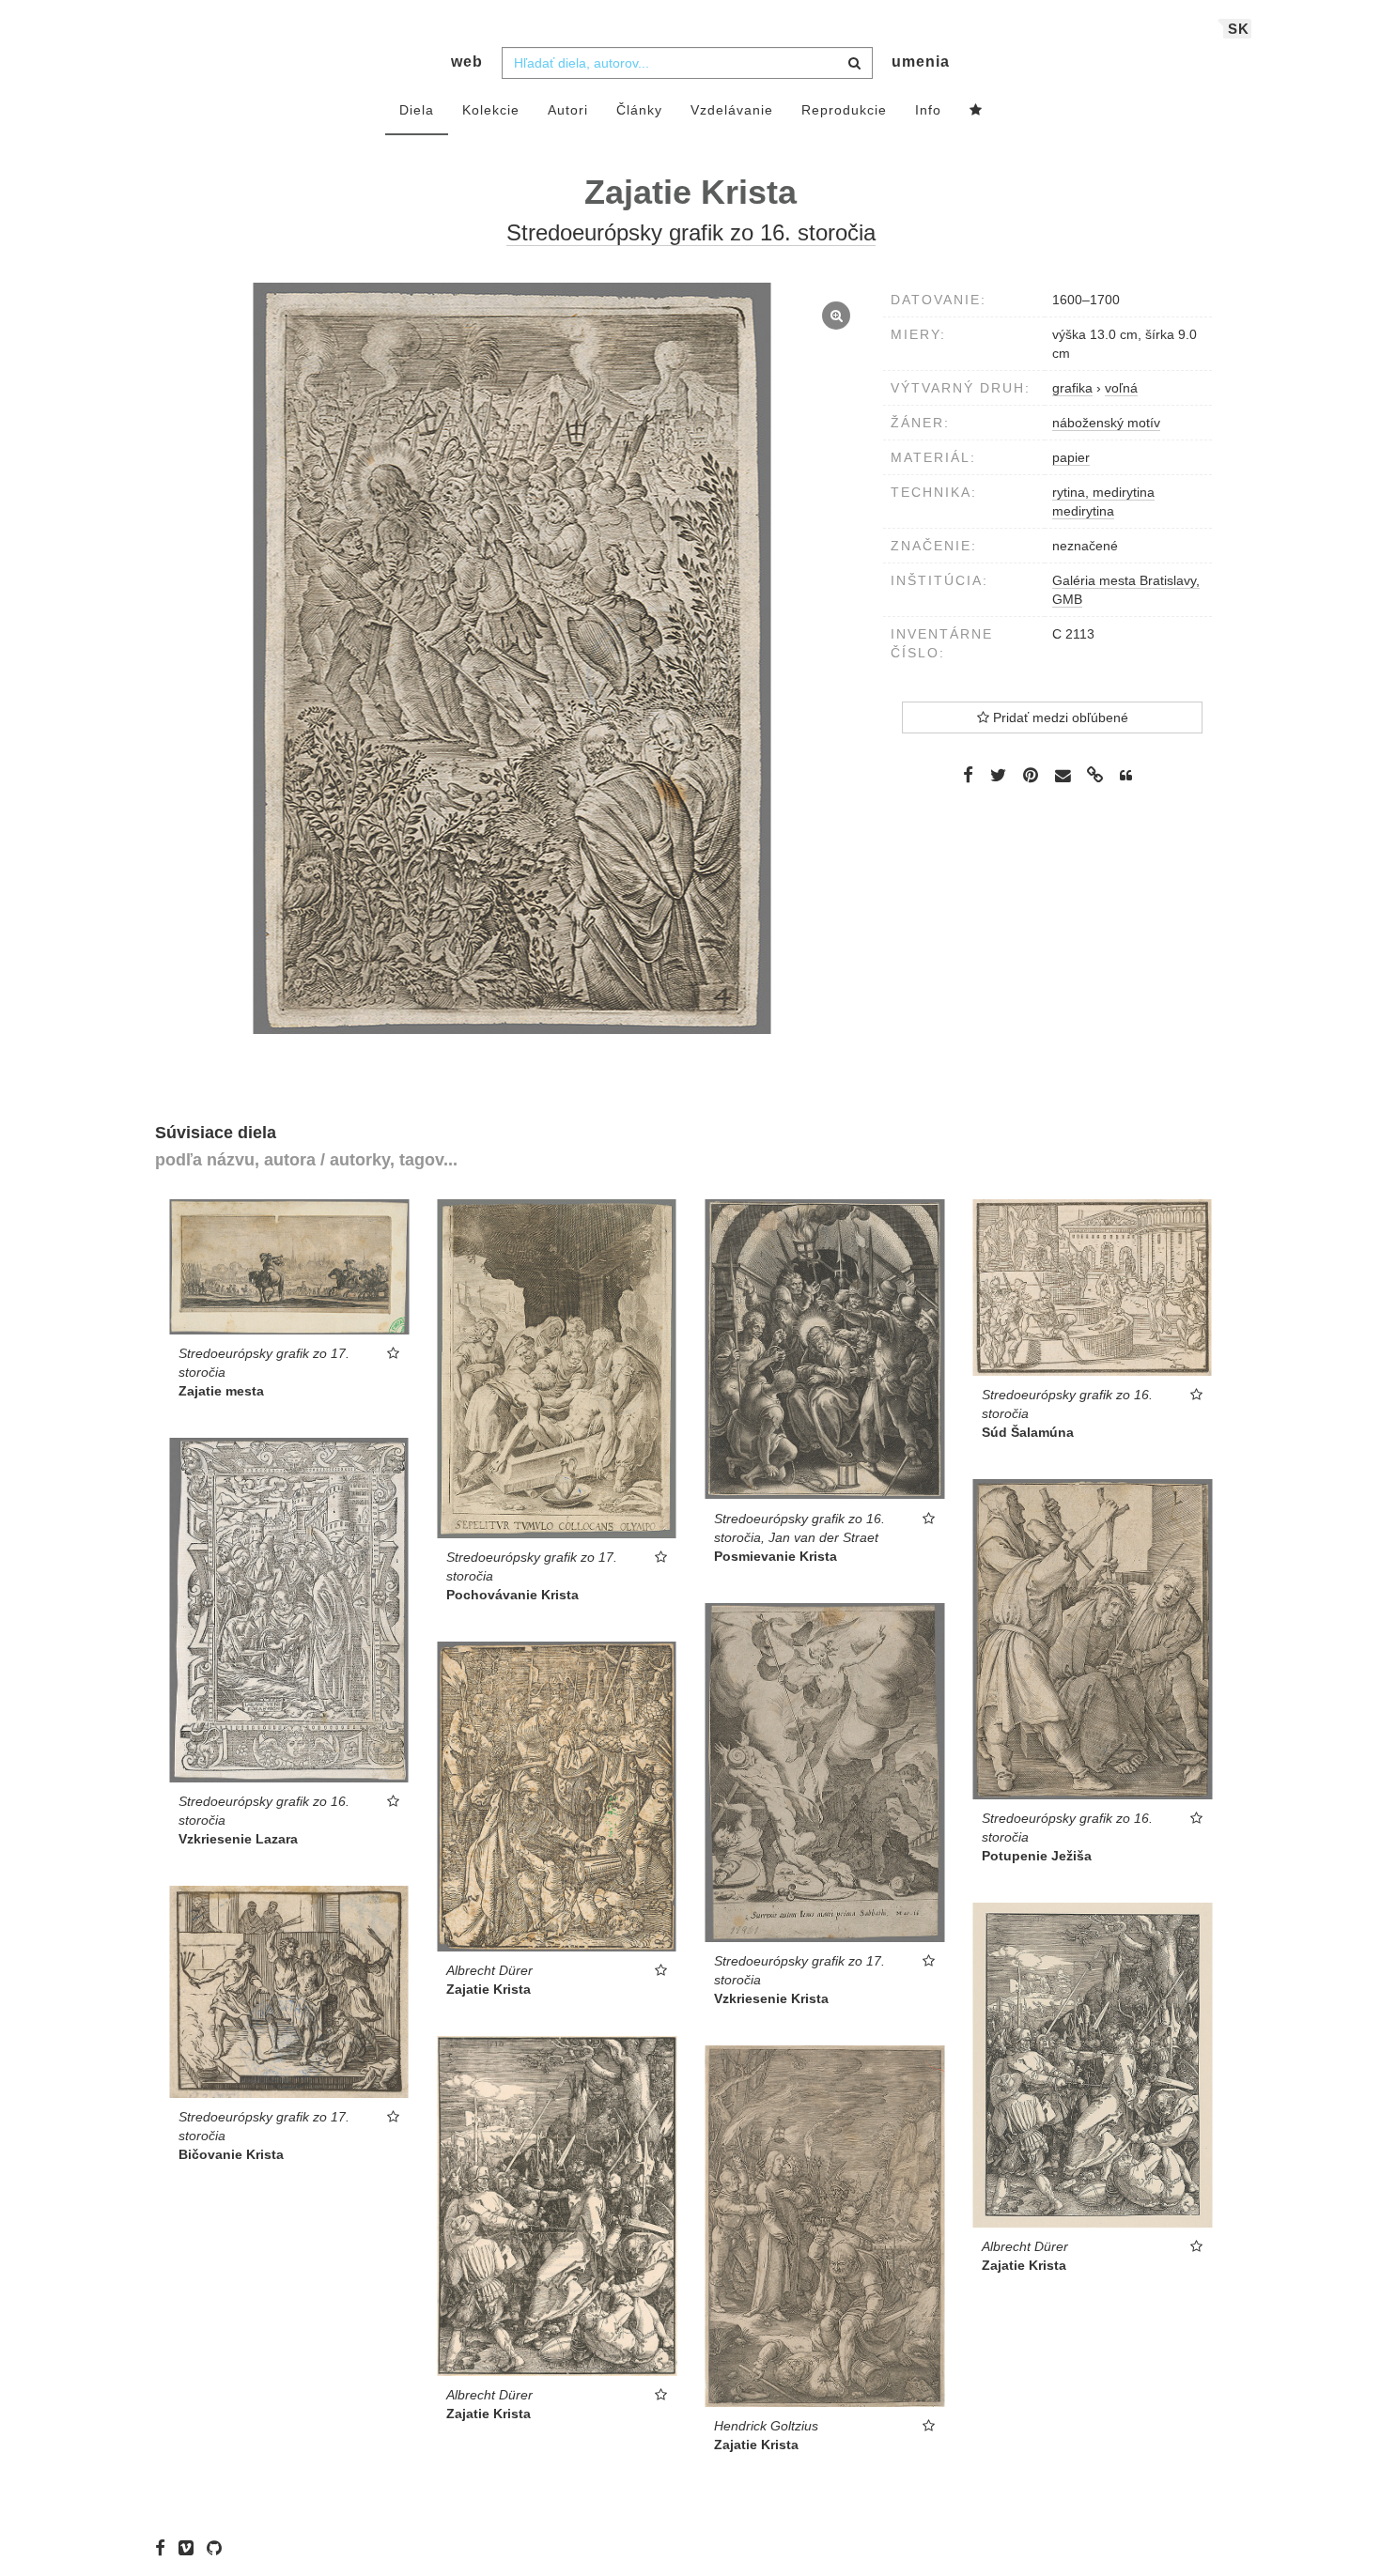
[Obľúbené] (976, 111)
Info (928, 110)
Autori (568, 110)
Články (639, 110)
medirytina (1083, 511)
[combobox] (687, 63)
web (467, 62)
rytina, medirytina (1103, 492)
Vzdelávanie (732, 110)
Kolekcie (491, 110)
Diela (417, 110)
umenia (921, 62)
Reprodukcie (844, 110)
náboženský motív (1106, 423)
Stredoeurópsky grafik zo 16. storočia (691, 232)
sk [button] (1239, 29)
